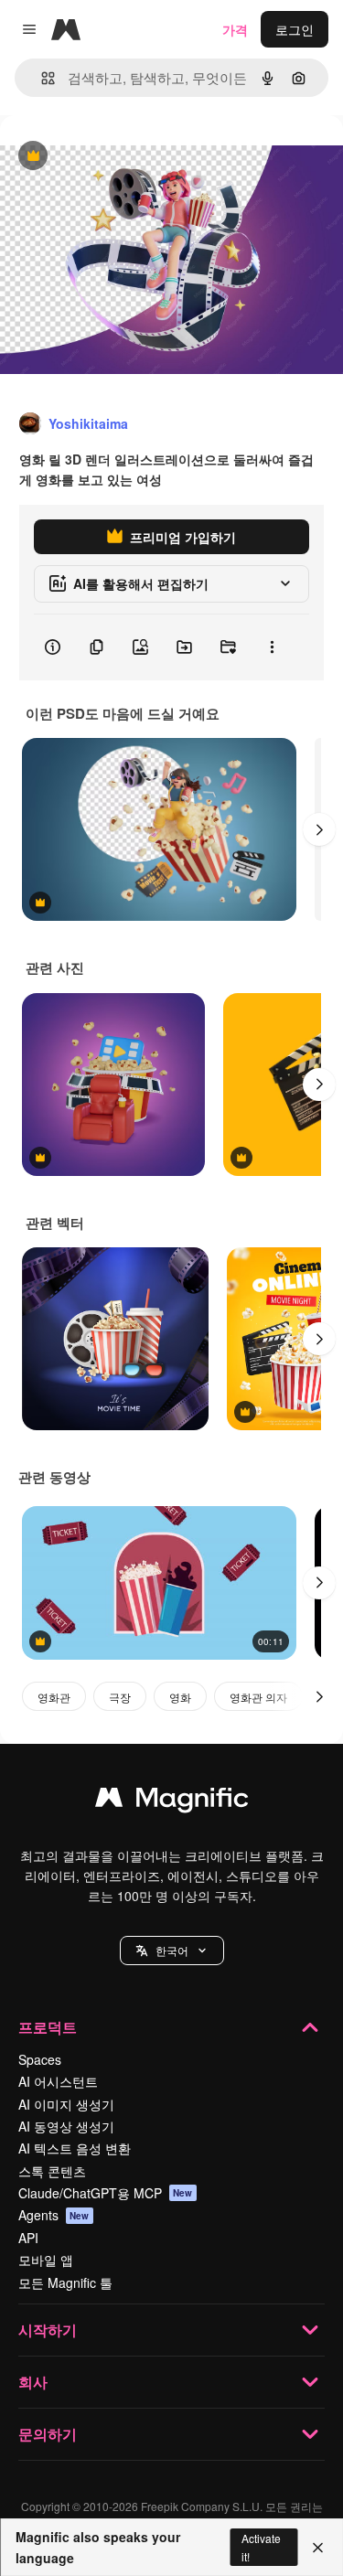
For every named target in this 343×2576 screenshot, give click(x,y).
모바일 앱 (46, 2260)
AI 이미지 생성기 (66, 2104)
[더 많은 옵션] (272, 647)
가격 (235, 29)
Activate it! (261, 2547)
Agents (54, 2215)
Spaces (40, 2059)
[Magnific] (172, 1801)
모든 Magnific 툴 (65, 2282)
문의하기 (48, 2434)
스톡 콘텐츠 (52, 2171)
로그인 (295, 29)
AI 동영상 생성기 (66, 2126)
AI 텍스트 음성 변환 (75, 2148)
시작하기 (48, 2330)
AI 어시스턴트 (58, 2081)
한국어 (172, 1950)
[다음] (319, 829)
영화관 (54, 1697)
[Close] (318, 2548)
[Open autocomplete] (41, 78)
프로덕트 (48, 2027)
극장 (120, 1697)
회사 (33, 2382)
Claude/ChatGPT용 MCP (106, 2193)
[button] (172, 1951)
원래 (105, 157)
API (28, 2238)
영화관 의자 (258, 1697)
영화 (180, 1697)
